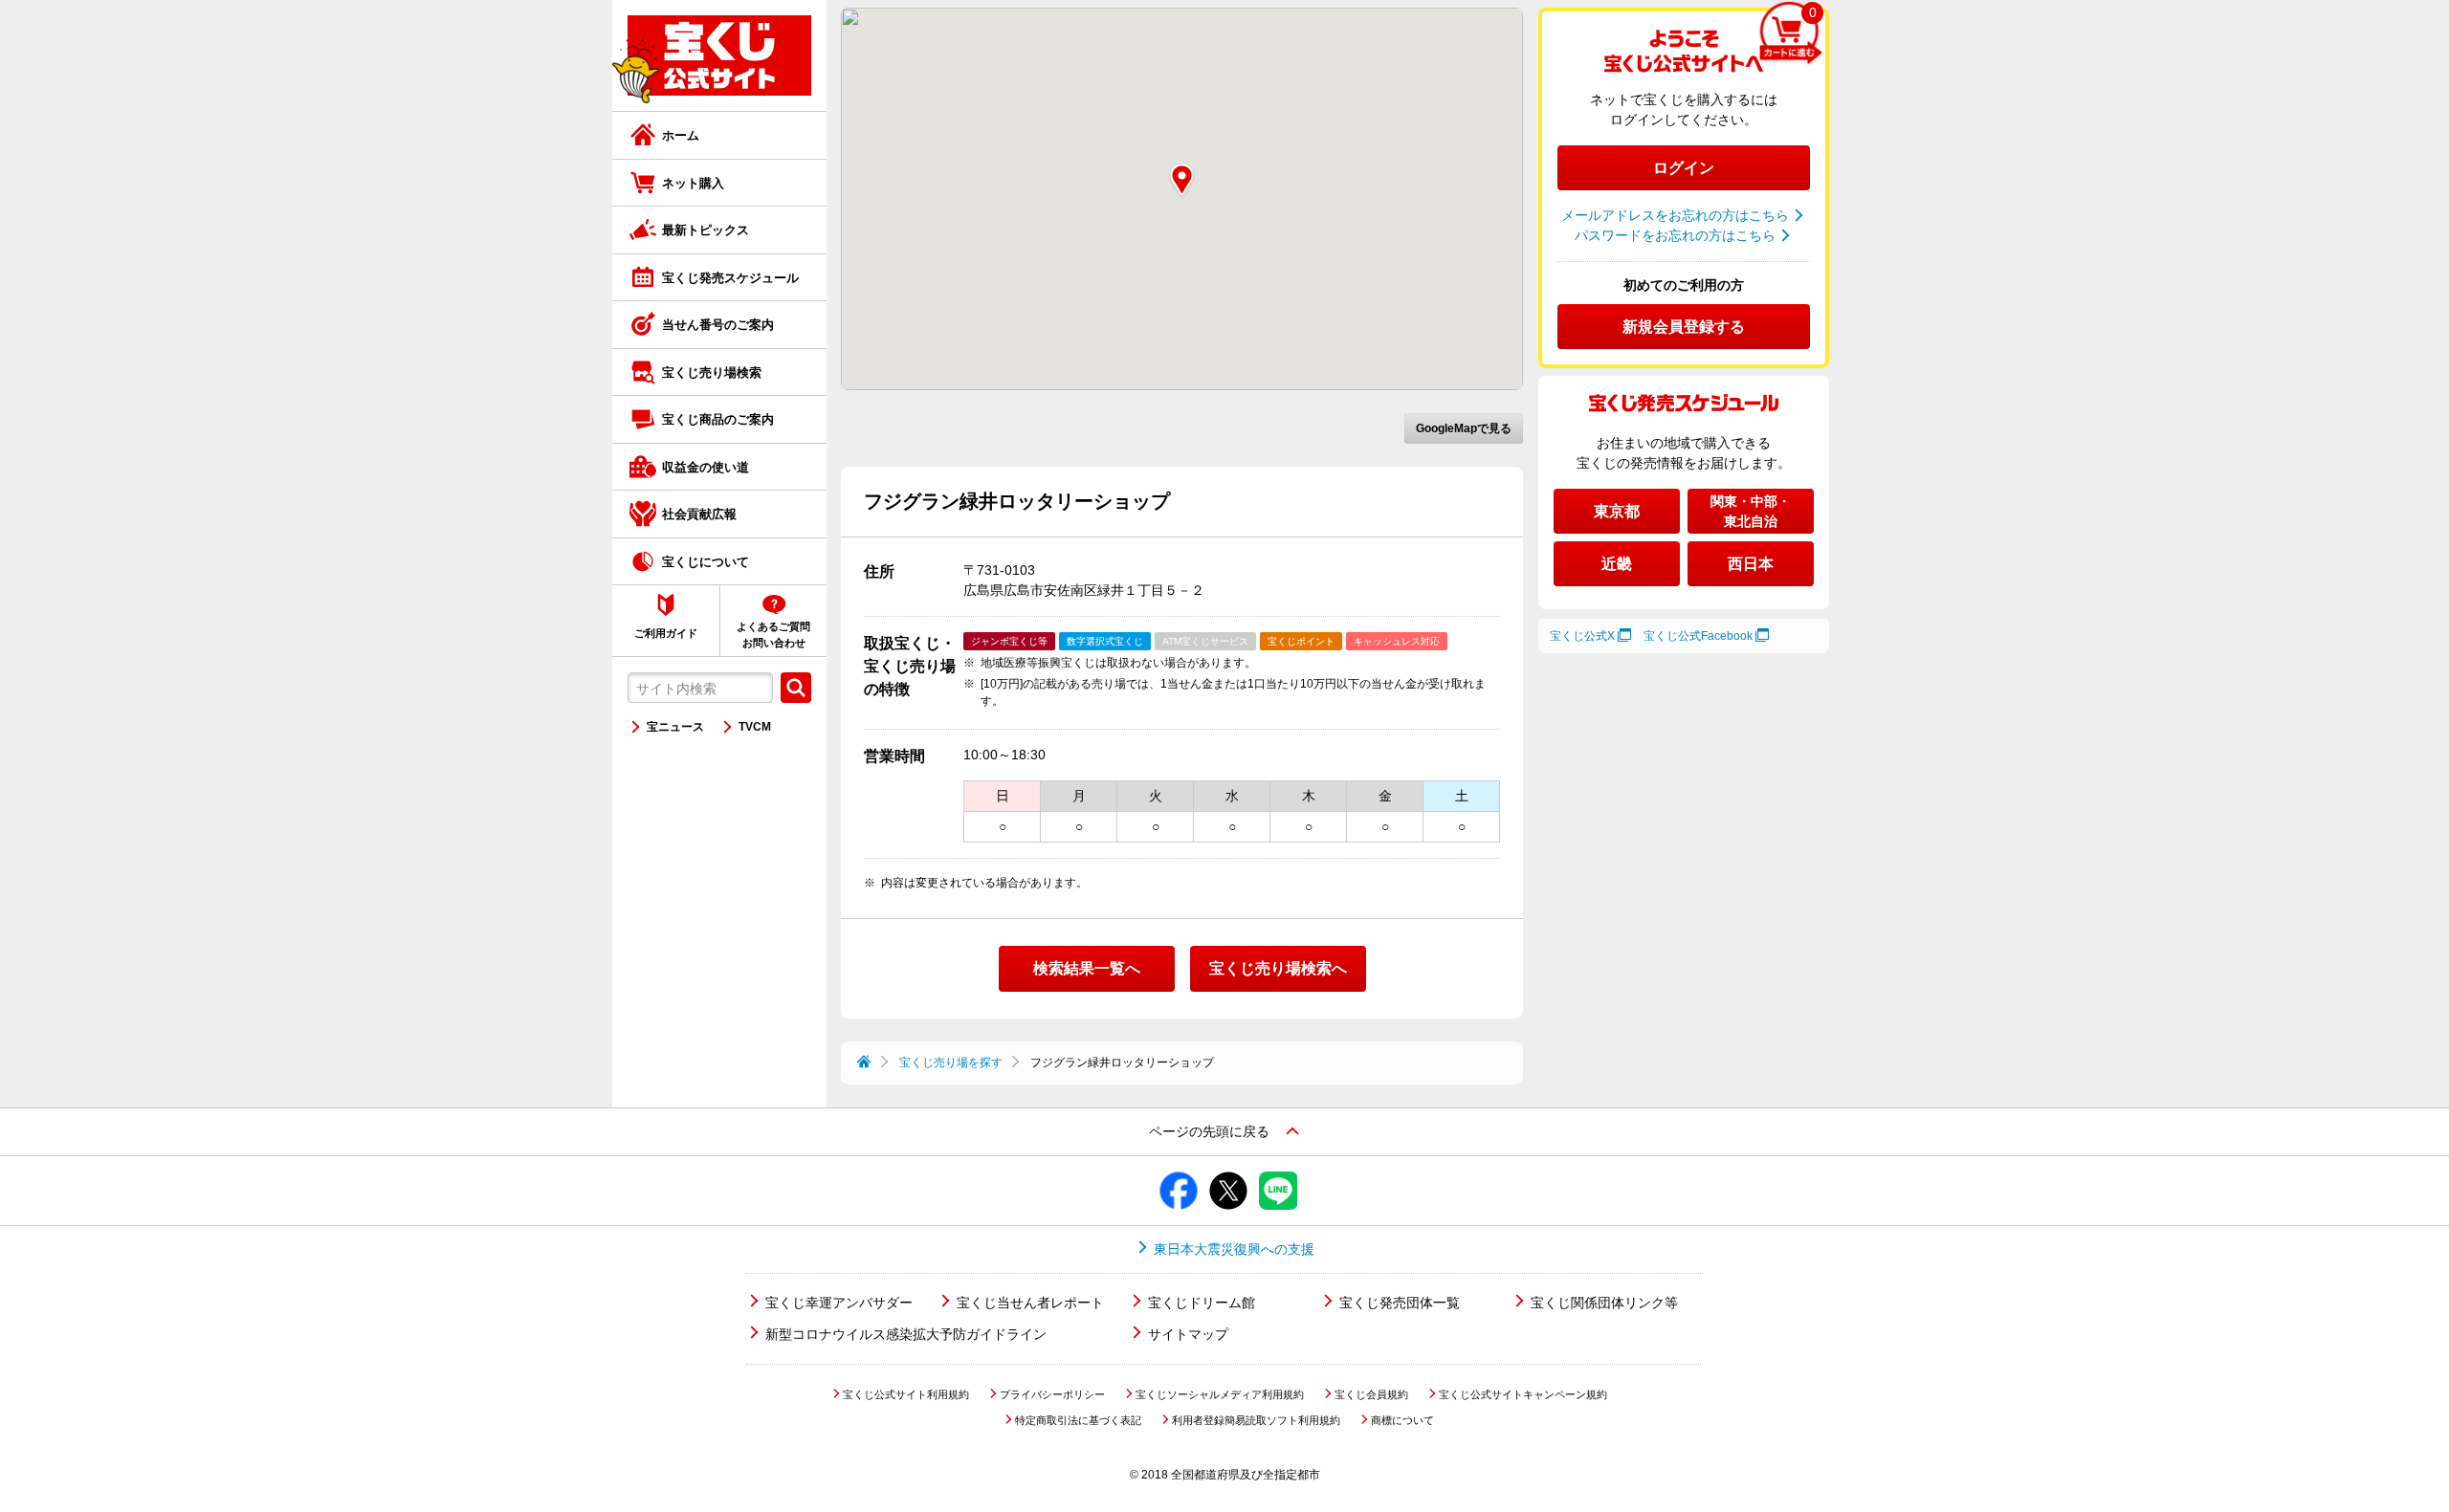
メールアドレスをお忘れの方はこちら (1675, 215)
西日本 (1751, 564)
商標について (1402, 1420)
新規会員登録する (1684, 327)
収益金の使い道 (706, 467)
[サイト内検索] (796, 688)
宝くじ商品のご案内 (718, 419)
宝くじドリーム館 (1202, 1303)
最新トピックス (706, 230)
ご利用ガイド (666, 633)
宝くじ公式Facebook (1698, 636)
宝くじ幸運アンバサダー (839, 1303)
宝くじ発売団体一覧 (1400, 1303)
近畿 (1617, 564)
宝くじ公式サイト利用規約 (906, 1394)
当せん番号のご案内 (718, 325)
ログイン (1684, 168)
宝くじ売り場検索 (712, 373)
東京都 (1617, 511)
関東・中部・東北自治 (1751, 511)
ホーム (681, 135)
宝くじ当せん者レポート (1030, 1303)
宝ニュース (675, 727)
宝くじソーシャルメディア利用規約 (1220, 1394)
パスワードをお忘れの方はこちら (1675, 235)
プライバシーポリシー (1052, 1394)
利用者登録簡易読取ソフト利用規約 (1256, 1420)
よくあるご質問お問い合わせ (773, 635)
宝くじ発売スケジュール (730, 278)
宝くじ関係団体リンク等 (1604, 1303)
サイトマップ (1188, 1334)
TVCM (755, 727)
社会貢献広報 (699, 514)
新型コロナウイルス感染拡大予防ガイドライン (906, 1334)
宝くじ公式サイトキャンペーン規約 (1523, 1394)
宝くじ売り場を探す (951, 1063)
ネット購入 (693, 183)
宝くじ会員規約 (1371, 1394)
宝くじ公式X (1582, 636)
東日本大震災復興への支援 (1234, 1249)
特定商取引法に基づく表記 (1078, 1420)
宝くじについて (706, 562)
